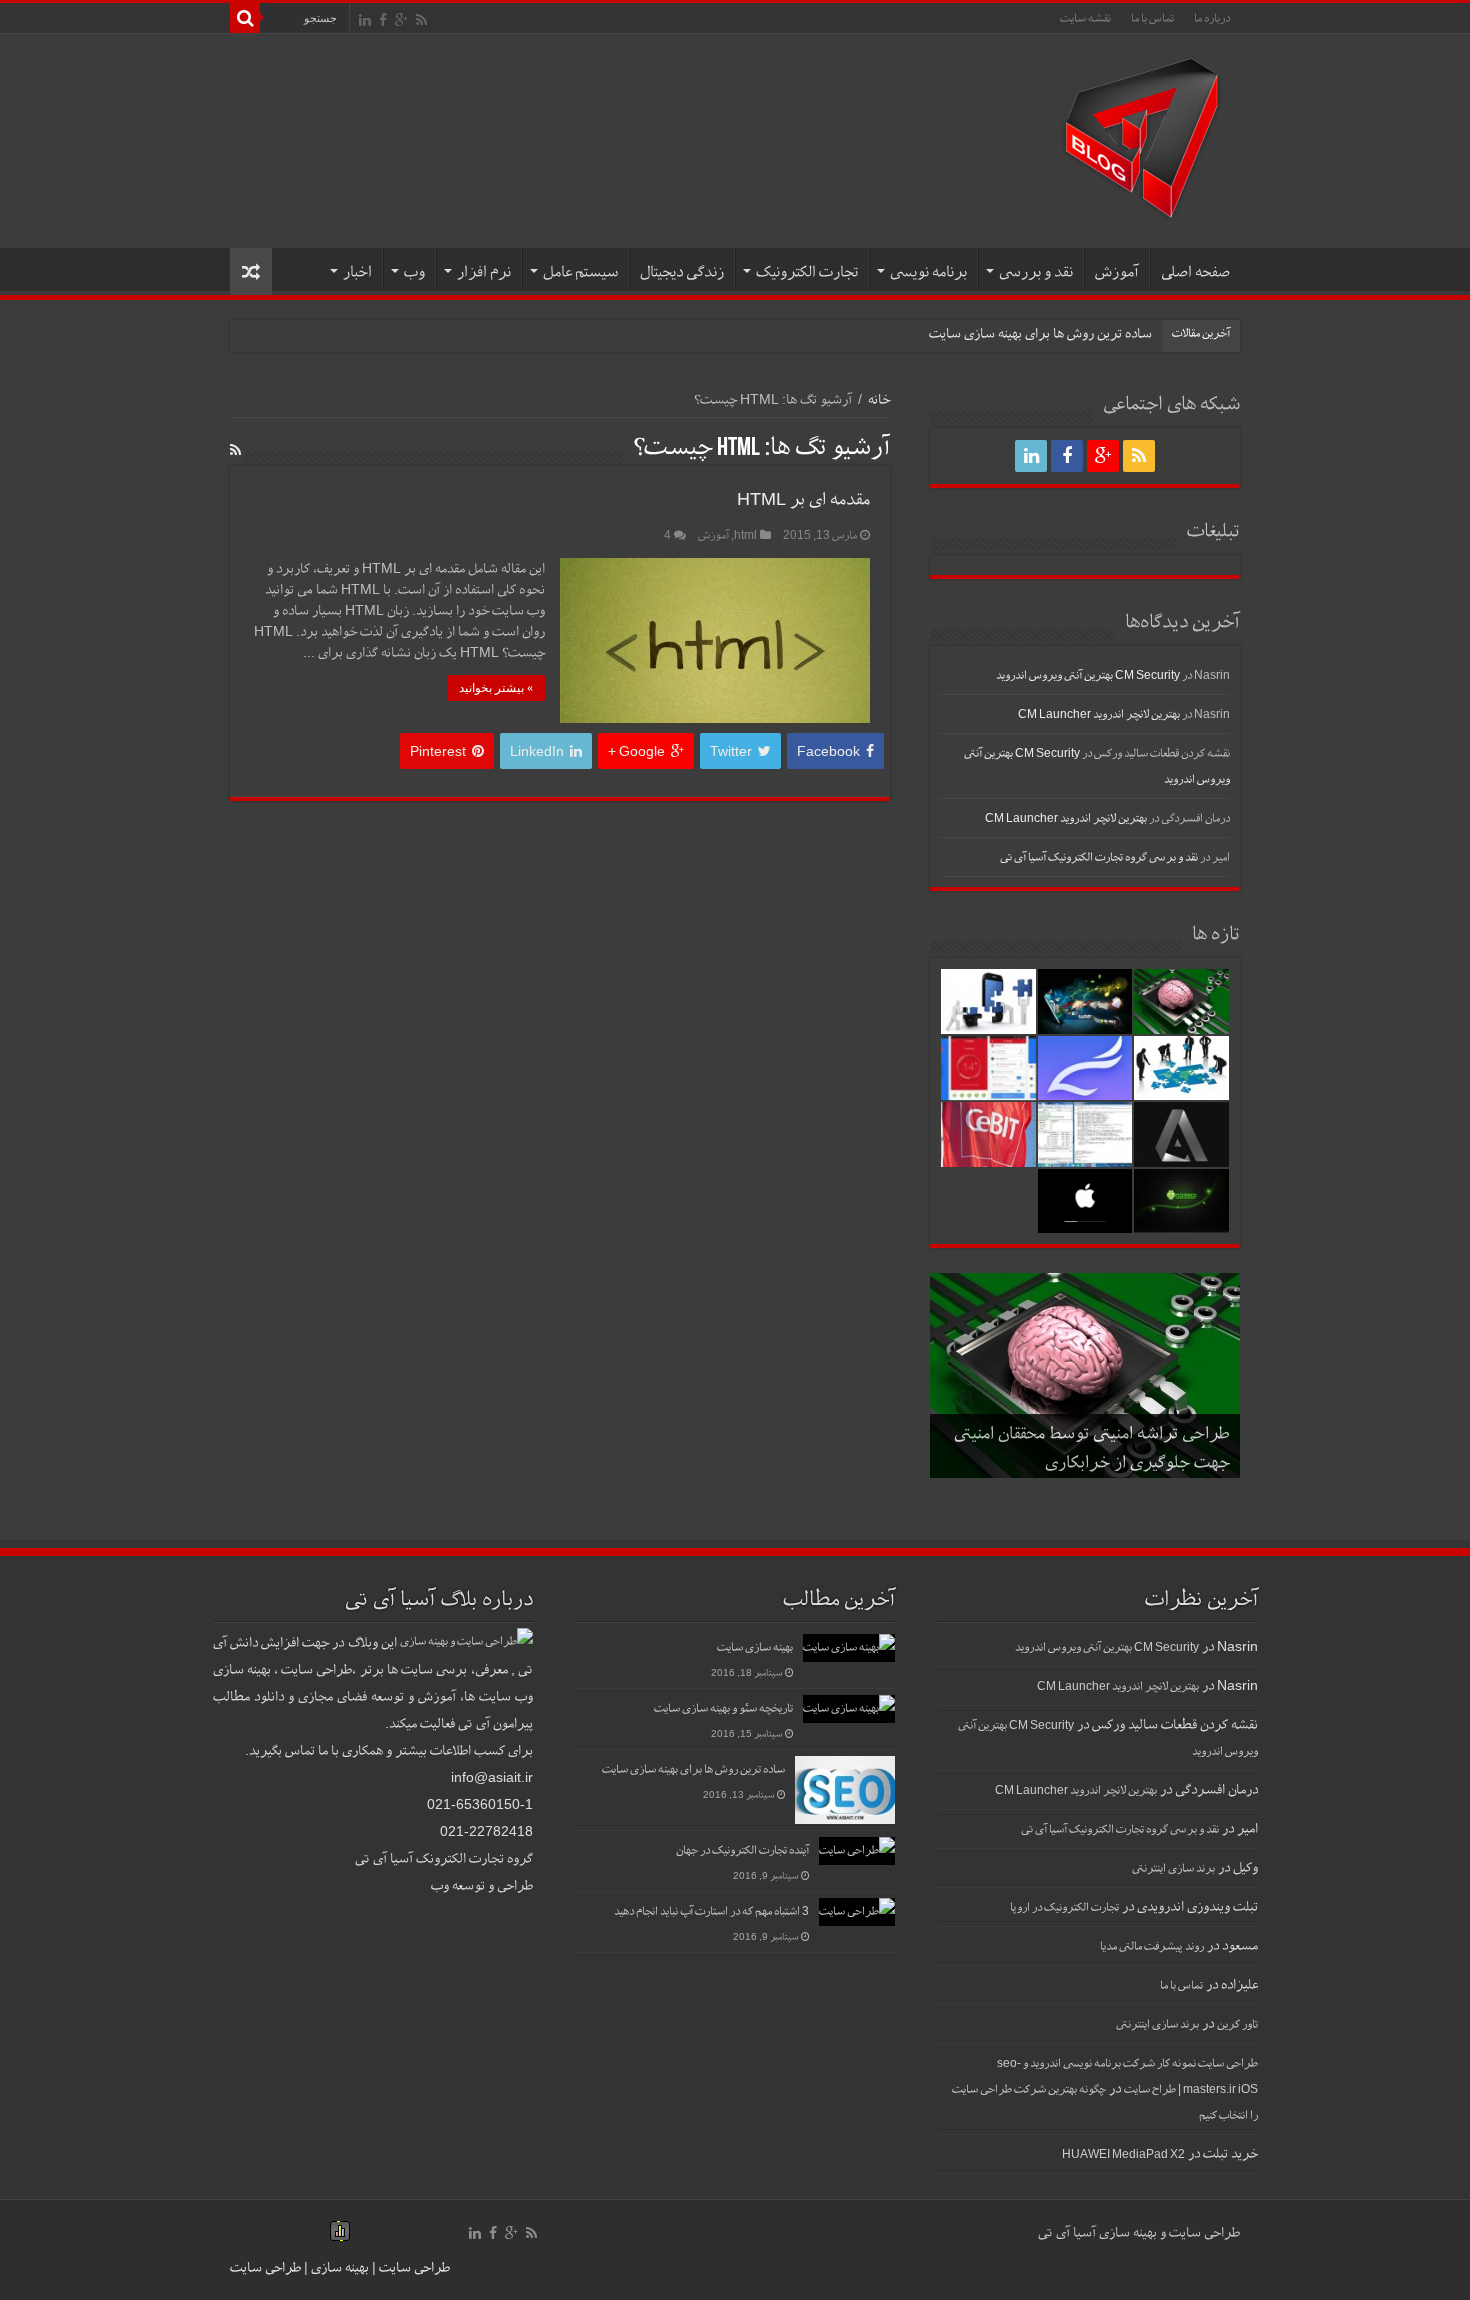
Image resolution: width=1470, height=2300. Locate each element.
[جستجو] (245, 18)
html (745, 535)
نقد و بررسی (1036, 271)
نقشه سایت (1085, 18)
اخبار (357, 271)
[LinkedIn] (365, 20)
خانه (879, 399)
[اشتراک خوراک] (235, 450)
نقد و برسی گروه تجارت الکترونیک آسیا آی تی (1099, 857)
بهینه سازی (340, 2267)
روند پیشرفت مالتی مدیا (1152, 1946)
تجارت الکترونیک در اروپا (1064, 1907)
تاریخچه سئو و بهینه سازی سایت (723, 1708)
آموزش (1117, 271)
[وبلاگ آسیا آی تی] (1141, 137)
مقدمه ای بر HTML (803, 498)
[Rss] (421, 20)
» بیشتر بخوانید (496, 688)
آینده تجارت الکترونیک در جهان (742, 1850)
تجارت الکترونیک (807, 271)
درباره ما (1212, 18)
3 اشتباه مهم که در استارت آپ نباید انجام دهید (711, 1911)
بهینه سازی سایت (755, 1647)
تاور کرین (1237, 2024)
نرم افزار (484, 271)
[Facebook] (383, 20)
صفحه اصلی (1195, 271)
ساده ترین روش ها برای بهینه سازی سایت (1040, 333)
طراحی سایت (413, 2267)
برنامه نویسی (928, 271)
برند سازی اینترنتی (1173, 1868)
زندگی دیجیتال (682, 271)
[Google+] (401, 20)
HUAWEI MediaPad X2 (1123, 2154)
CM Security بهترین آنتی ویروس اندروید (1088, 675)
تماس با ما (1152, 18)
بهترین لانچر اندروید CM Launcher (1099, 714)
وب (414, 271)
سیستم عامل (580, 271)
